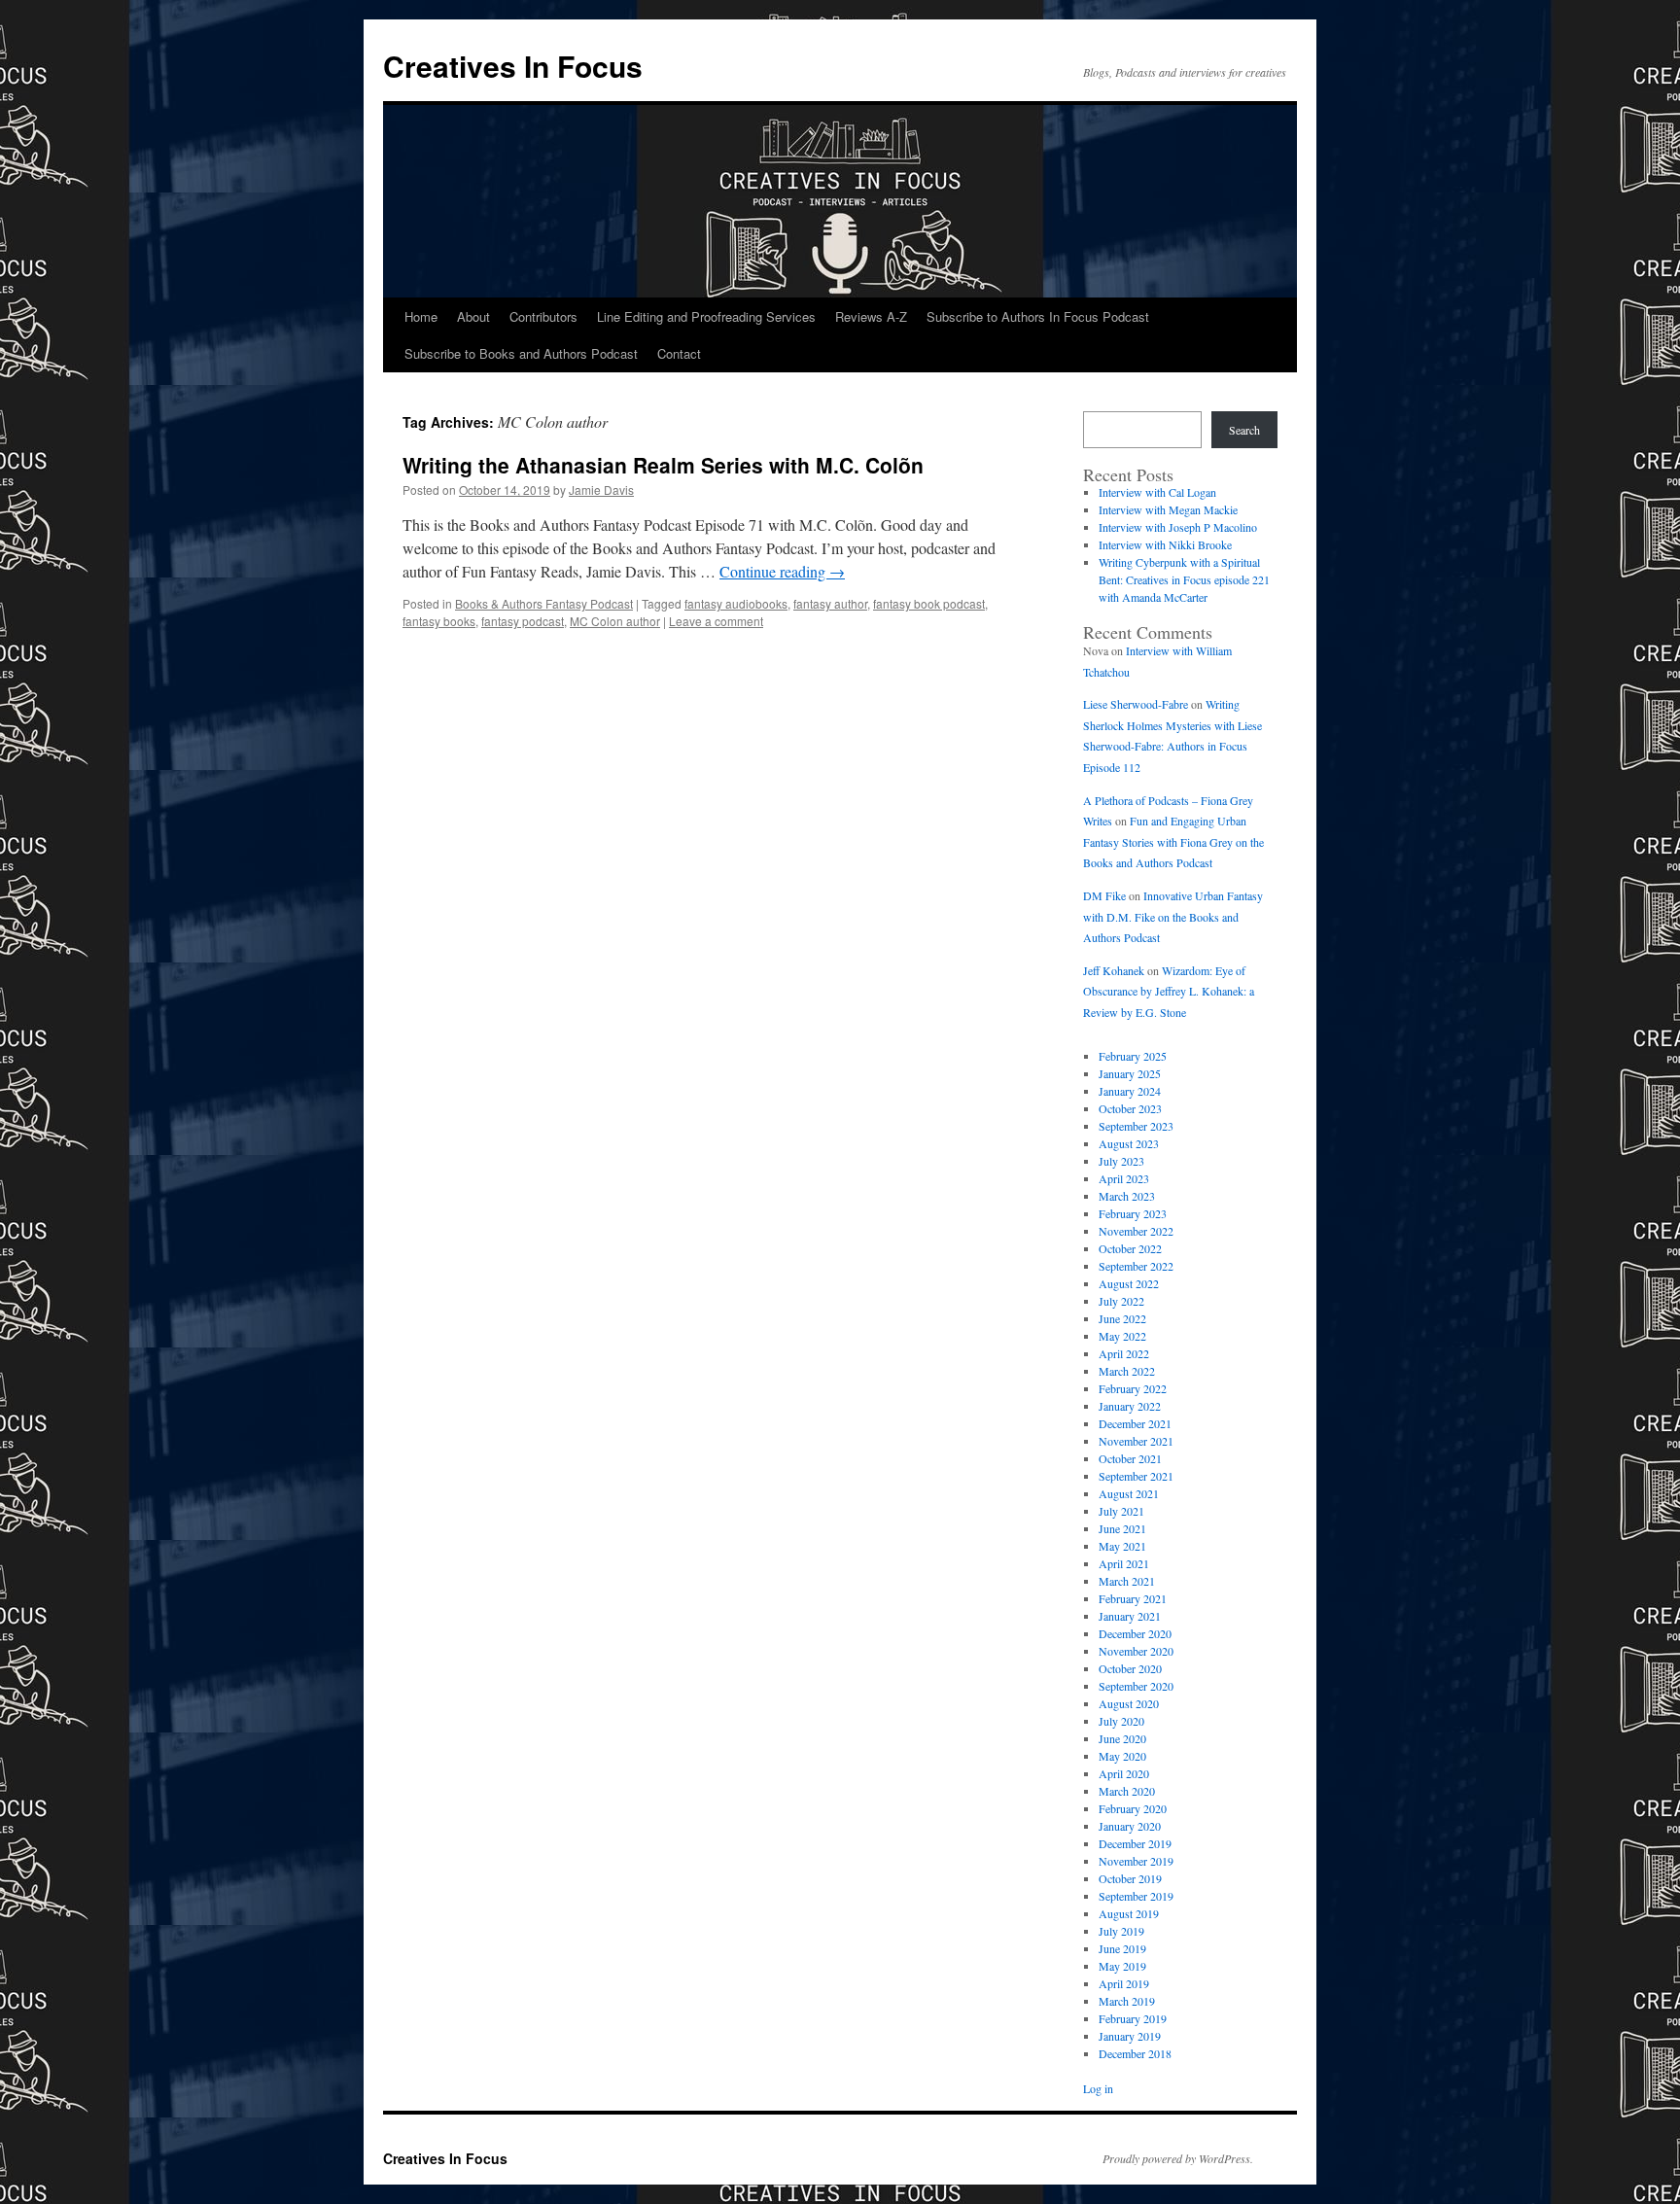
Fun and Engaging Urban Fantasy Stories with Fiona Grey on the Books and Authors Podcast (1173, 841)
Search (1244, 430)
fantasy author (830, 603)
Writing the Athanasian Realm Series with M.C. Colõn (663, 465)
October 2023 (1130, 1108)
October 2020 (1130, 1668)
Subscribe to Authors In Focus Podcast (1038, 316)
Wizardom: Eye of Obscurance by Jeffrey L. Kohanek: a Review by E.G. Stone (1169, 991)
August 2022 (1129, 1283)
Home (421, 316)
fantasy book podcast (929, 603)
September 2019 (1136, 1896)
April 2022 (1124, 1353)
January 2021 (1130, 1616)
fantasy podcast (523, 621)
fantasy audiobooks (736, 603)
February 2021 (1133, 1598)
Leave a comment (716, 621)
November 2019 (1136, 1861)
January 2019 (1130, 2036)
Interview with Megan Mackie (1168, 509)
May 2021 (1122, 1546)
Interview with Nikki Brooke (1165, 544)
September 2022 (1136, 1266)
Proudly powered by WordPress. (1178, 2158)
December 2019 (1135, 1843)
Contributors (543, 316)
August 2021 (1129, 1493)
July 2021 (1121, 1511)
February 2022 (1133, 1388)
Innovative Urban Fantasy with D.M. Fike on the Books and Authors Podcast (1173, 916)
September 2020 (1136, 1686)
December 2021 (1135, 1423)
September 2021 (1136, 1476)
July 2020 (1121, 1721)
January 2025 (1130, 1073)
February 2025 (1133, 1056)
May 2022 (1122, 1336)
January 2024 (1130, 1091)
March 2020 (1127, 1791)
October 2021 (1130, 1458)
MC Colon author (615, 621)
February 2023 (1133, 1213)
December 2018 (1135, 2053)
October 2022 (1130, 1248)
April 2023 (1124, 1178)
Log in (1098, 2088)
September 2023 (1136, 1126)
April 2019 (1124, 1983)
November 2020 (1136, 1651)
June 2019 (1122, 1948)
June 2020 (1122, 1738)
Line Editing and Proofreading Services (706, 316)
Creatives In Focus (513, 66)
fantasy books (439, 621)
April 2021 (1124, 1563)
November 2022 (1136, 1231)
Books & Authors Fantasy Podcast (544, 603)
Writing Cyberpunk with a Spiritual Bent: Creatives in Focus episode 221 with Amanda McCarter (1184, 579)
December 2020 (1135, 1633)
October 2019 (1130, 1878)
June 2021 (1122, 1528)
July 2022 (1121, 1301)
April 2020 (1124, 1773)
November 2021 (1136, 1441)
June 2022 (1122, 1318)
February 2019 (1133, 2018)
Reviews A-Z (871, 316)
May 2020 (1122, 1756)
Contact (679, 353)
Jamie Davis (601, 490)
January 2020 (1130, 1826)
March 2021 (1127, 1581)
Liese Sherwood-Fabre (1136, 704)
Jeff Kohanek (1114, 970)
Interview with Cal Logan (1157, 492)
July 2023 (1121, 1161)
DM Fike (1104, 895)
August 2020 (1129, 1703)
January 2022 (1130, 1406)
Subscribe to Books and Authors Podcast (521, 353)
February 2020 (1133, 1808)
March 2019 (1127, 2001)
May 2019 (1122, 1966)
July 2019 (1121, 1931)
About (473, 316)
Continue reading (782, 571)
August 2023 (1129, 1143)
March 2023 (1127, 1196)
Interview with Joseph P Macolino (1178, 527)
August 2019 (1129, 1913)
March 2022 (1127, 1371)
